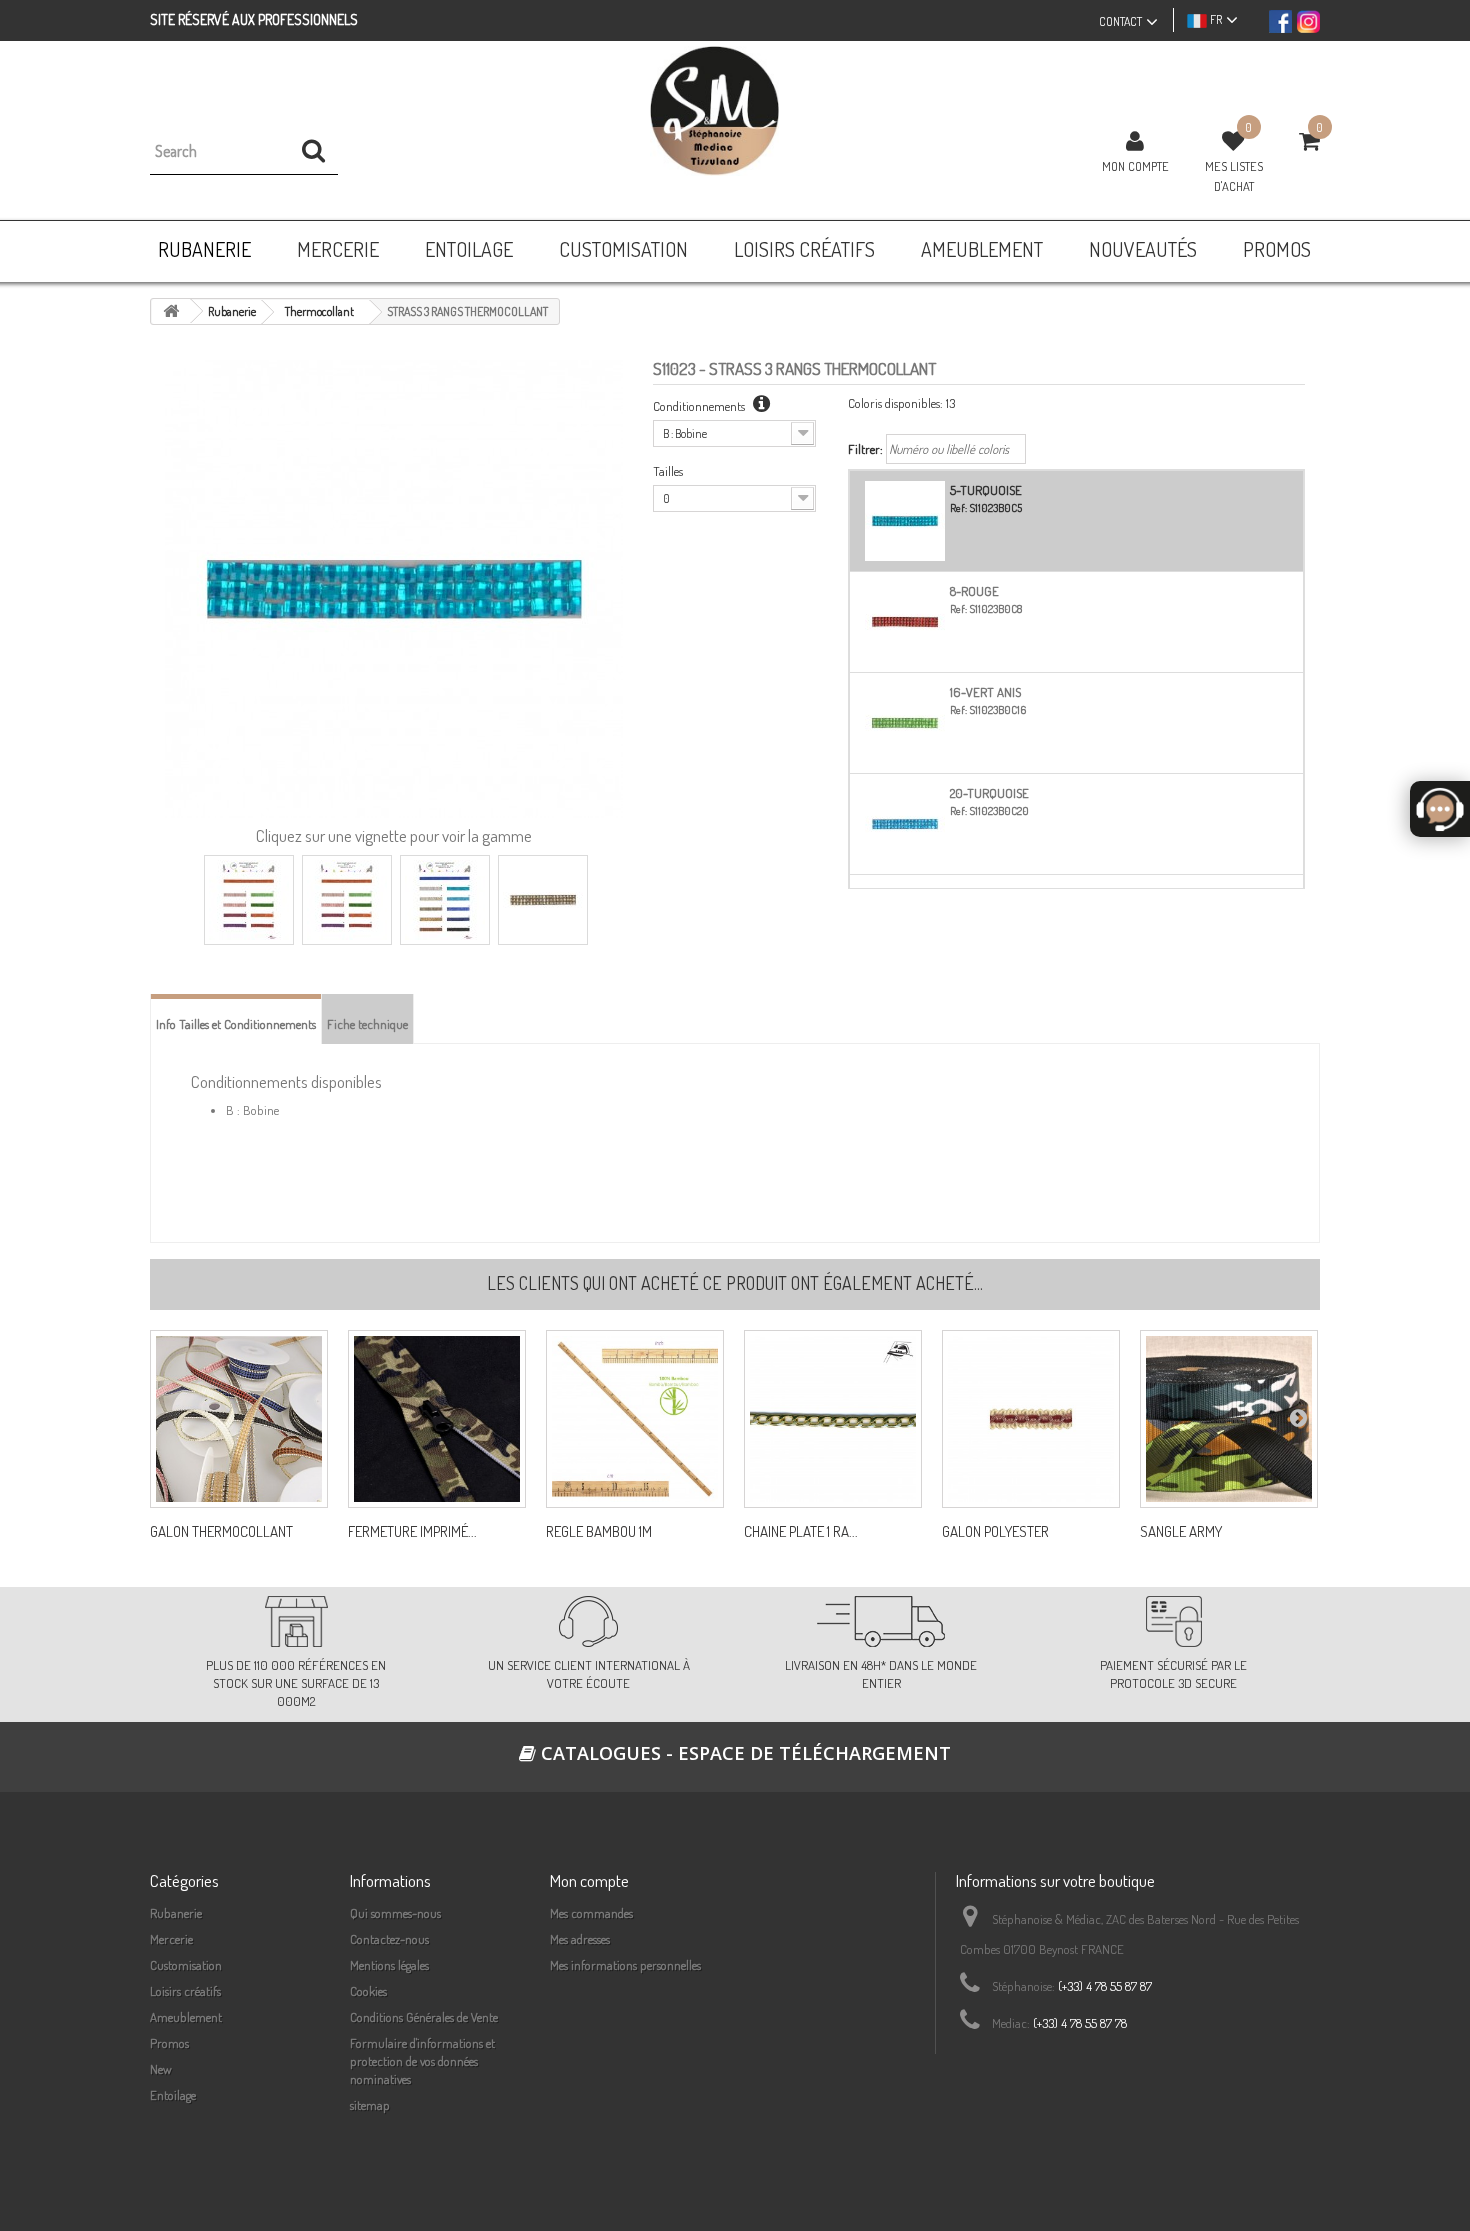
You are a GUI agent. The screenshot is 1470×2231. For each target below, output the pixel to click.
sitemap (370, 2105)
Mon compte (1135, 166)
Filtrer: (865, 449)
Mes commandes (591, 1913)
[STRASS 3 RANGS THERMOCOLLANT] (249, 900)
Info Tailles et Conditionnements (236, 1024)
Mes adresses (580, 1939)
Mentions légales (389, 1965)
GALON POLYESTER (995, 1532)
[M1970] (437, 1419)
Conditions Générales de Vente (424, 2017)
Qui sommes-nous (395, 1913)
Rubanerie (176, 1913)
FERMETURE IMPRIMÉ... (412, 1532)
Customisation (186, 1965)
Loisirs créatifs (185, 1991)
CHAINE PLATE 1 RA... (801, 1532)
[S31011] (833, 1419)
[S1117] (1229, 1419)
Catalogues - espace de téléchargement (743, 1753)
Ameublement (186, 2017)
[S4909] (1031, 1419)
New (161, 2069)
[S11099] (239, 1419)
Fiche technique (367, 1024)
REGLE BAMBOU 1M (599, 1532)
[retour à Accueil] (171, 311)
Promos (169, 2043)
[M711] (635, 1419)
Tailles (668, 471)
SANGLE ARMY (1181, 1532)
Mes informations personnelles (625, 1965)
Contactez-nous (389, 1939)
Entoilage (173, 2095)
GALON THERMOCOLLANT (221, 1532)
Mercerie (171, 1939)
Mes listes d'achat (1234, 176)
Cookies (368, 1991)
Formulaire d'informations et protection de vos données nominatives (422, 2061)
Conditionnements (700, 406)
